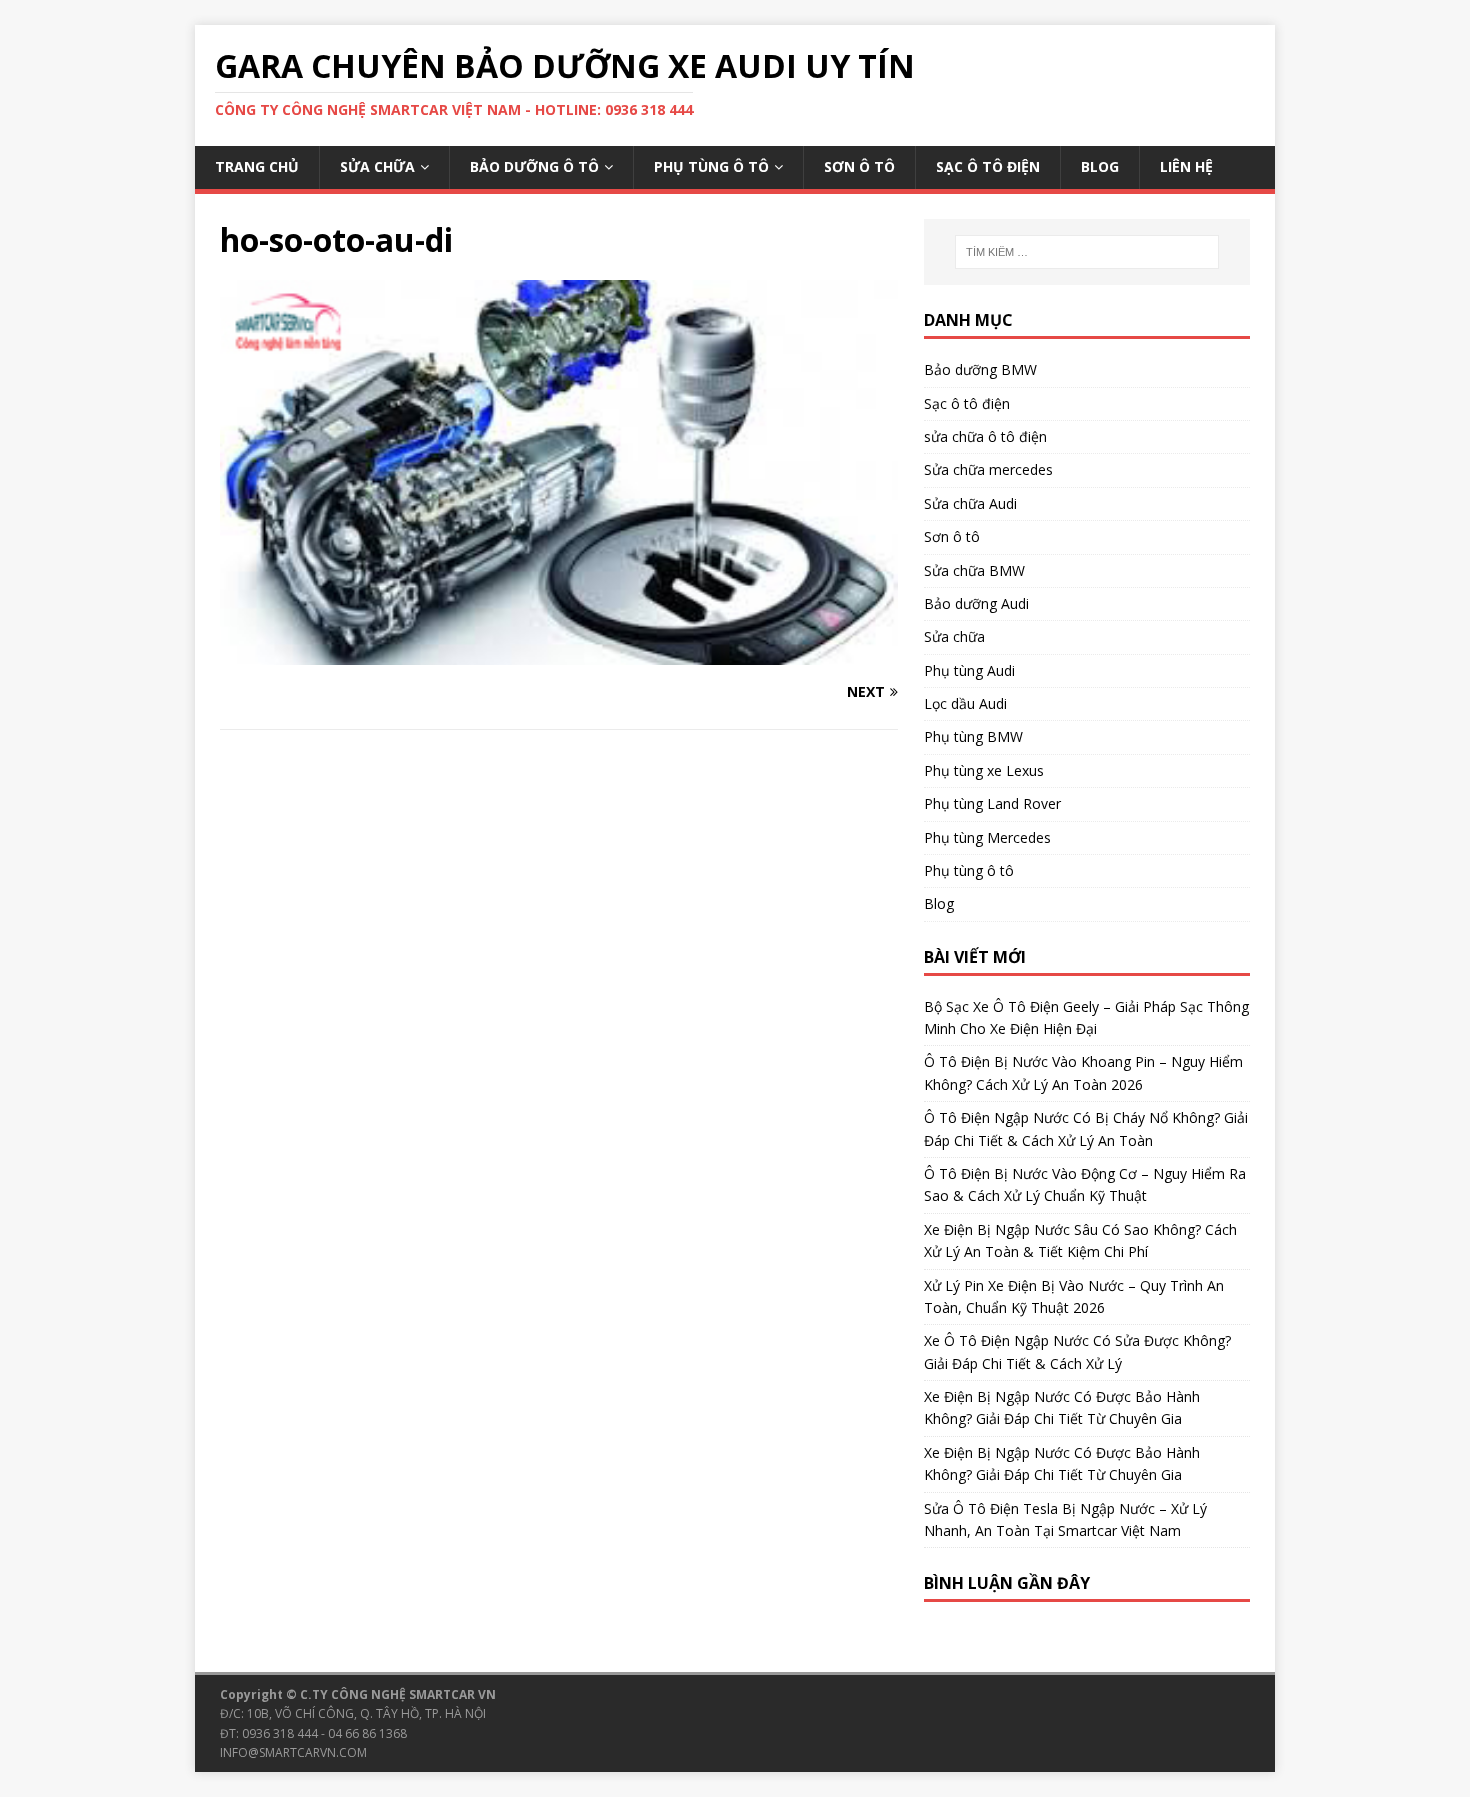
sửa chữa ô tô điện (985, 436)
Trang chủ (257, 166)
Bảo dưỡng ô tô (534, 166)
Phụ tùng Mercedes (987, 837)
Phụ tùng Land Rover (992, 803)
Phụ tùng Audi (969, 670)
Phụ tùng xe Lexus (984, 770)
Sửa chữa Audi (970, 503)
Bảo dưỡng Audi (976, 603)
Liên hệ (1186, 166)
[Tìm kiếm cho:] (1087, 252)
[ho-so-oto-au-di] (559, 653)
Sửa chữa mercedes (988, 469)
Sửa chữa (377, 166)
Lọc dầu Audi (965, 703)
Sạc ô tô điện (988, 166)
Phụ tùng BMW (973, 736)
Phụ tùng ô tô (711, 166)
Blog (1100, 166)
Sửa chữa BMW (974, 570)
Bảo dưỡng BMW (980, 369)
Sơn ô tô (859, 166)
